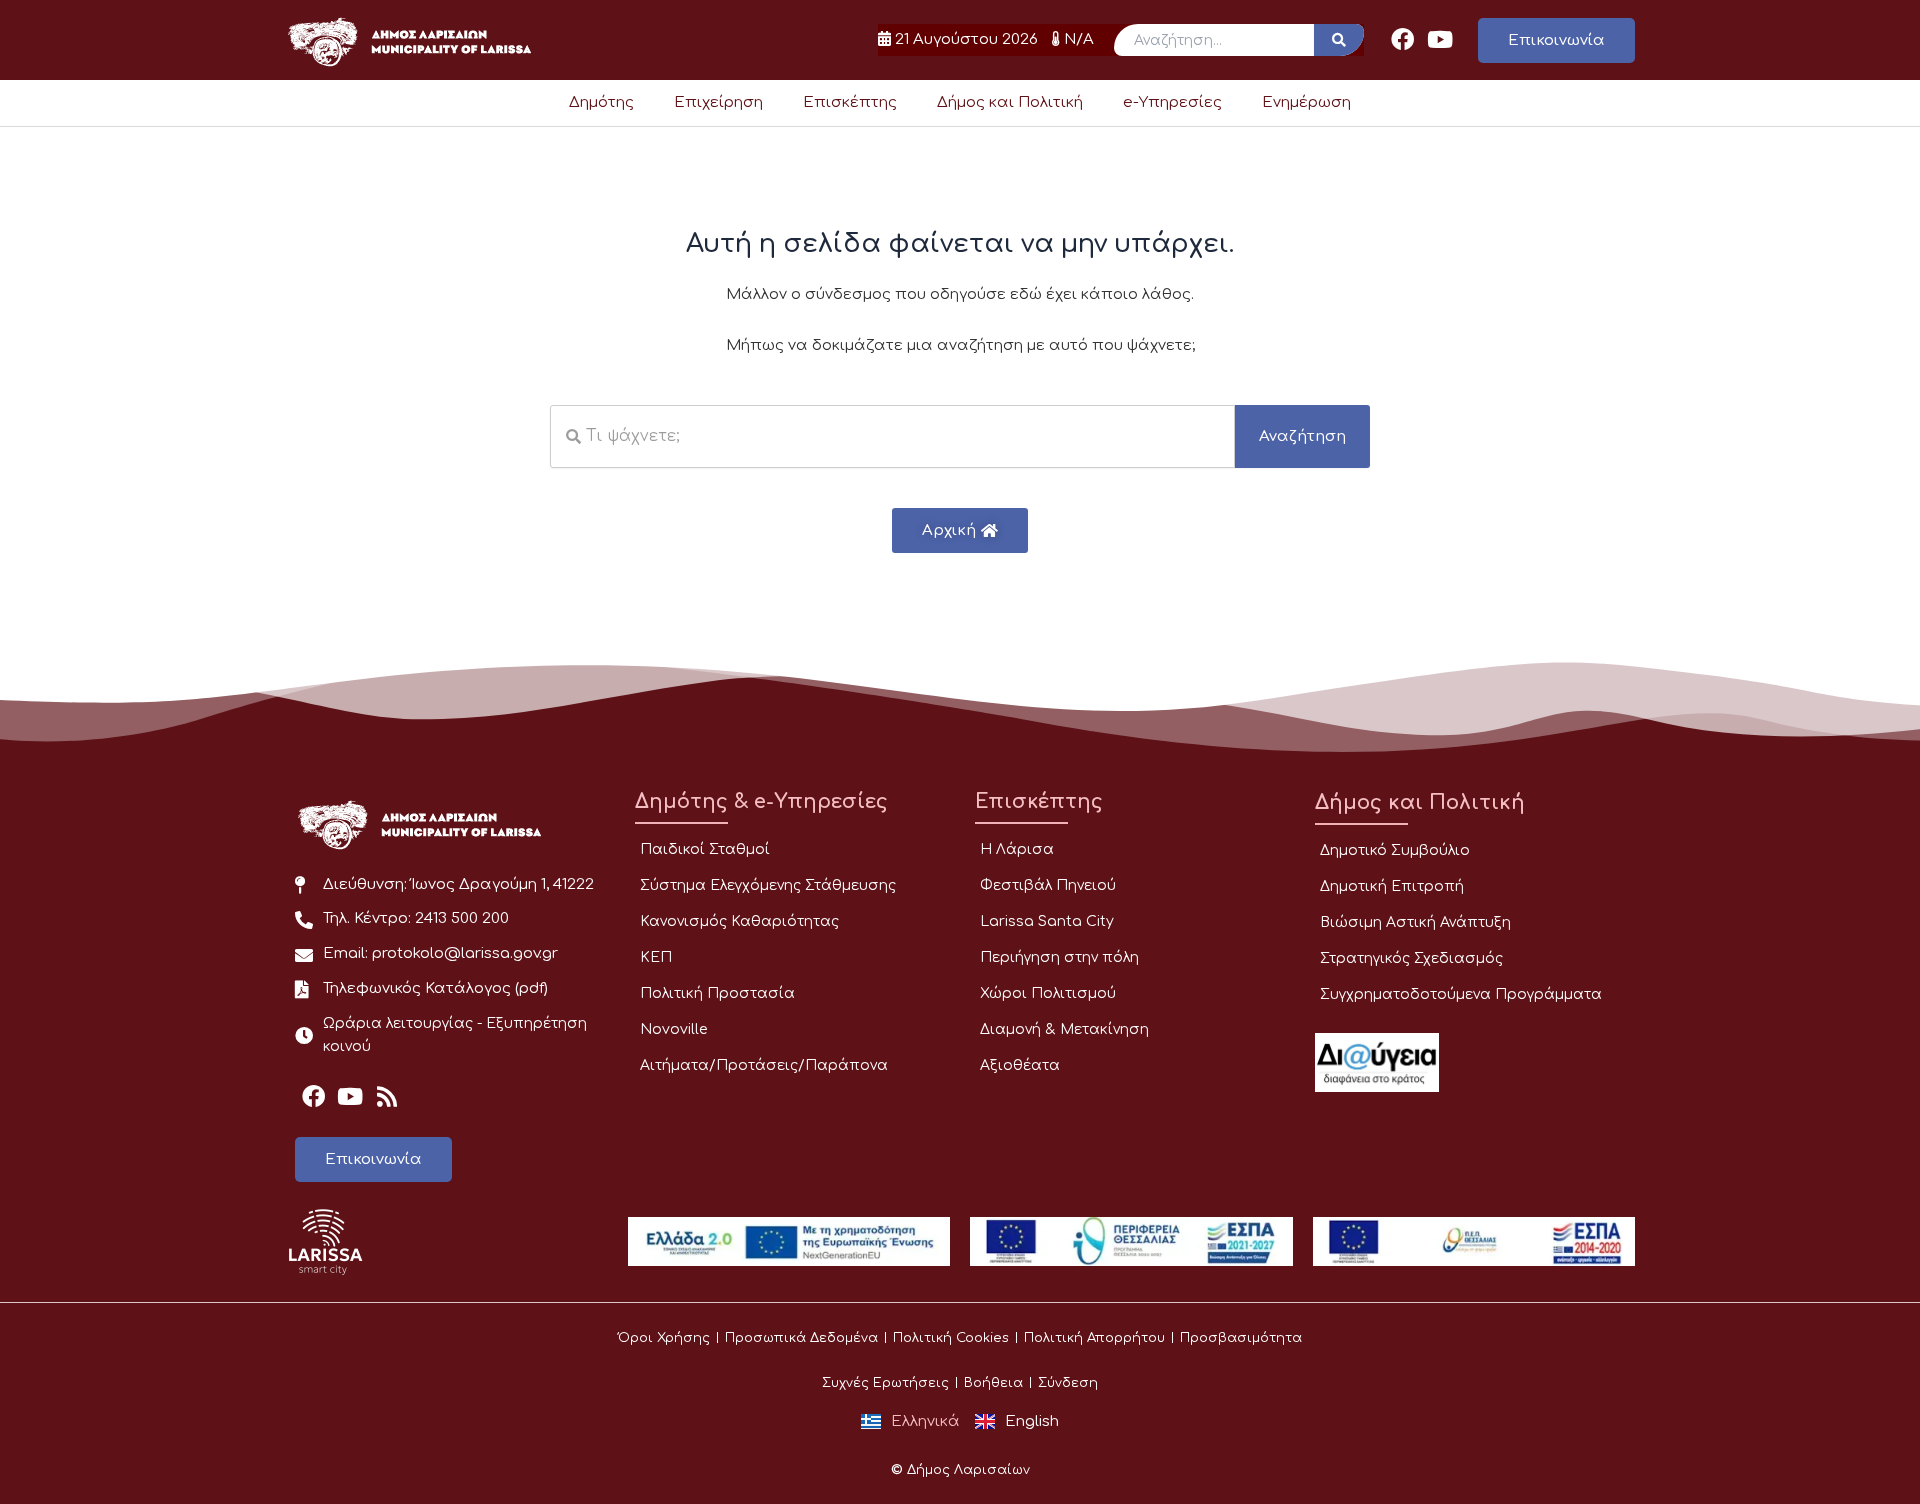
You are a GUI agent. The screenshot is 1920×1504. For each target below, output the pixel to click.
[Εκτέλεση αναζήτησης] (1339, 40)
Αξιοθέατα (1020, 1065)
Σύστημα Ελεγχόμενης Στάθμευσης (768, 885)
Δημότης (601, 102)
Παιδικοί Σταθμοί (705, 849)
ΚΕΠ (656, 957)
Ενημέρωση (1306, 102)
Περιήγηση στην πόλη (1059, 957)
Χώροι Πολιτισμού (1048, 993)
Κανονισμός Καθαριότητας (739, 921)
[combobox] (892, 436)
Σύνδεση (1068, 1383)
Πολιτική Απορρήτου (1094, 1338)
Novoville (673, 1029)
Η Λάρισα (1017, 849)
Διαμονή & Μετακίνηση (1064, 1029)
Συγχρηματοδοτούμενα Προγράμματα (1461, 994)
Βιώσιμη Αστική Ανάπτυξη (1415, 922)
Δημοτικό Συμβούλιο (1395, 850)
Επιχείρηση (718, 102)
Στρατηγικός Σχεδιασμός (1411, 958)
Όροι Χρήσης (664, 1338)
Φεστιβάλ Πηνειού (1048, 885)
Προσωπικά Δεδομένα (801, 1338)
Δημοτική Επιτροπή (1392, 886)
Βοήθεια (993, 1383)
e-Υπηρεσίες (1172, 102)
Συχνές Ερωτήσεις (885, 1383)
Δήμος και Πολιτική (1010, 102)
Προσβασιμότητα (1241, 1338)
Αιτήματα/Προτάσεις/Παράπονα (764, 1065)
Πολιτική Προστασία (717, 993)
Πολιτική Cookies (951, 1338)
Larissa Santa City (1047, 921)
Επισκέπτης (850, 102)
